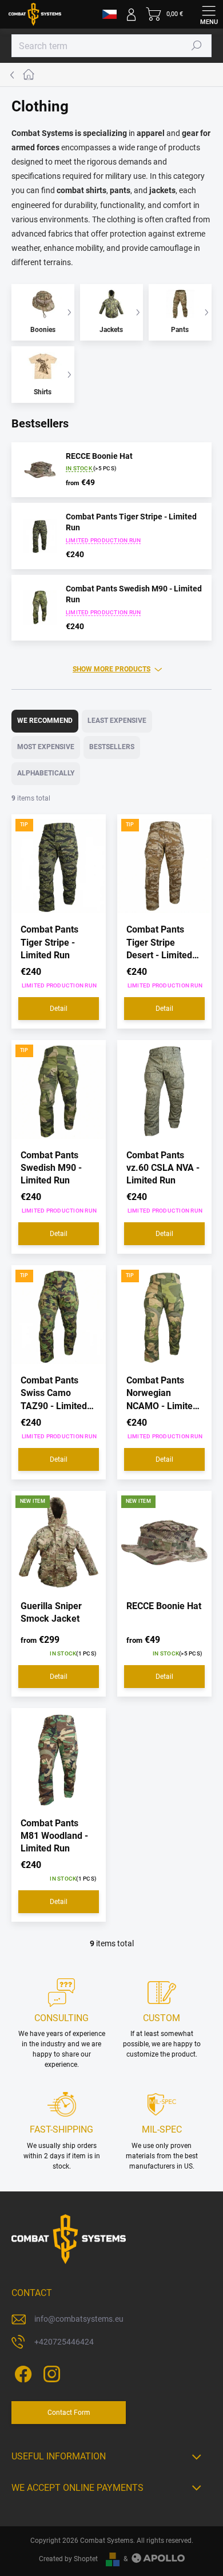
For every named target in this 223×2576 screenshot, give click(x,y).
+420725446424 (64, 2342)
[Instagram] (50, 2372)
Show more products (111, 669)
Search (197, 46)
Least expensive (117, 721)
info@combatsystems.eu (79, 2319)
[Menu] (209, 14)
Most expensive (46, 747)
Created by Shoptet (68, 2559)
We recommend (45, 721)
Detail (59, 1009)
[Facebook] (21, 2372)
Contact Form (69, 2413)
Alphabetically (46, 773)
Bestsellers (112, 747)
